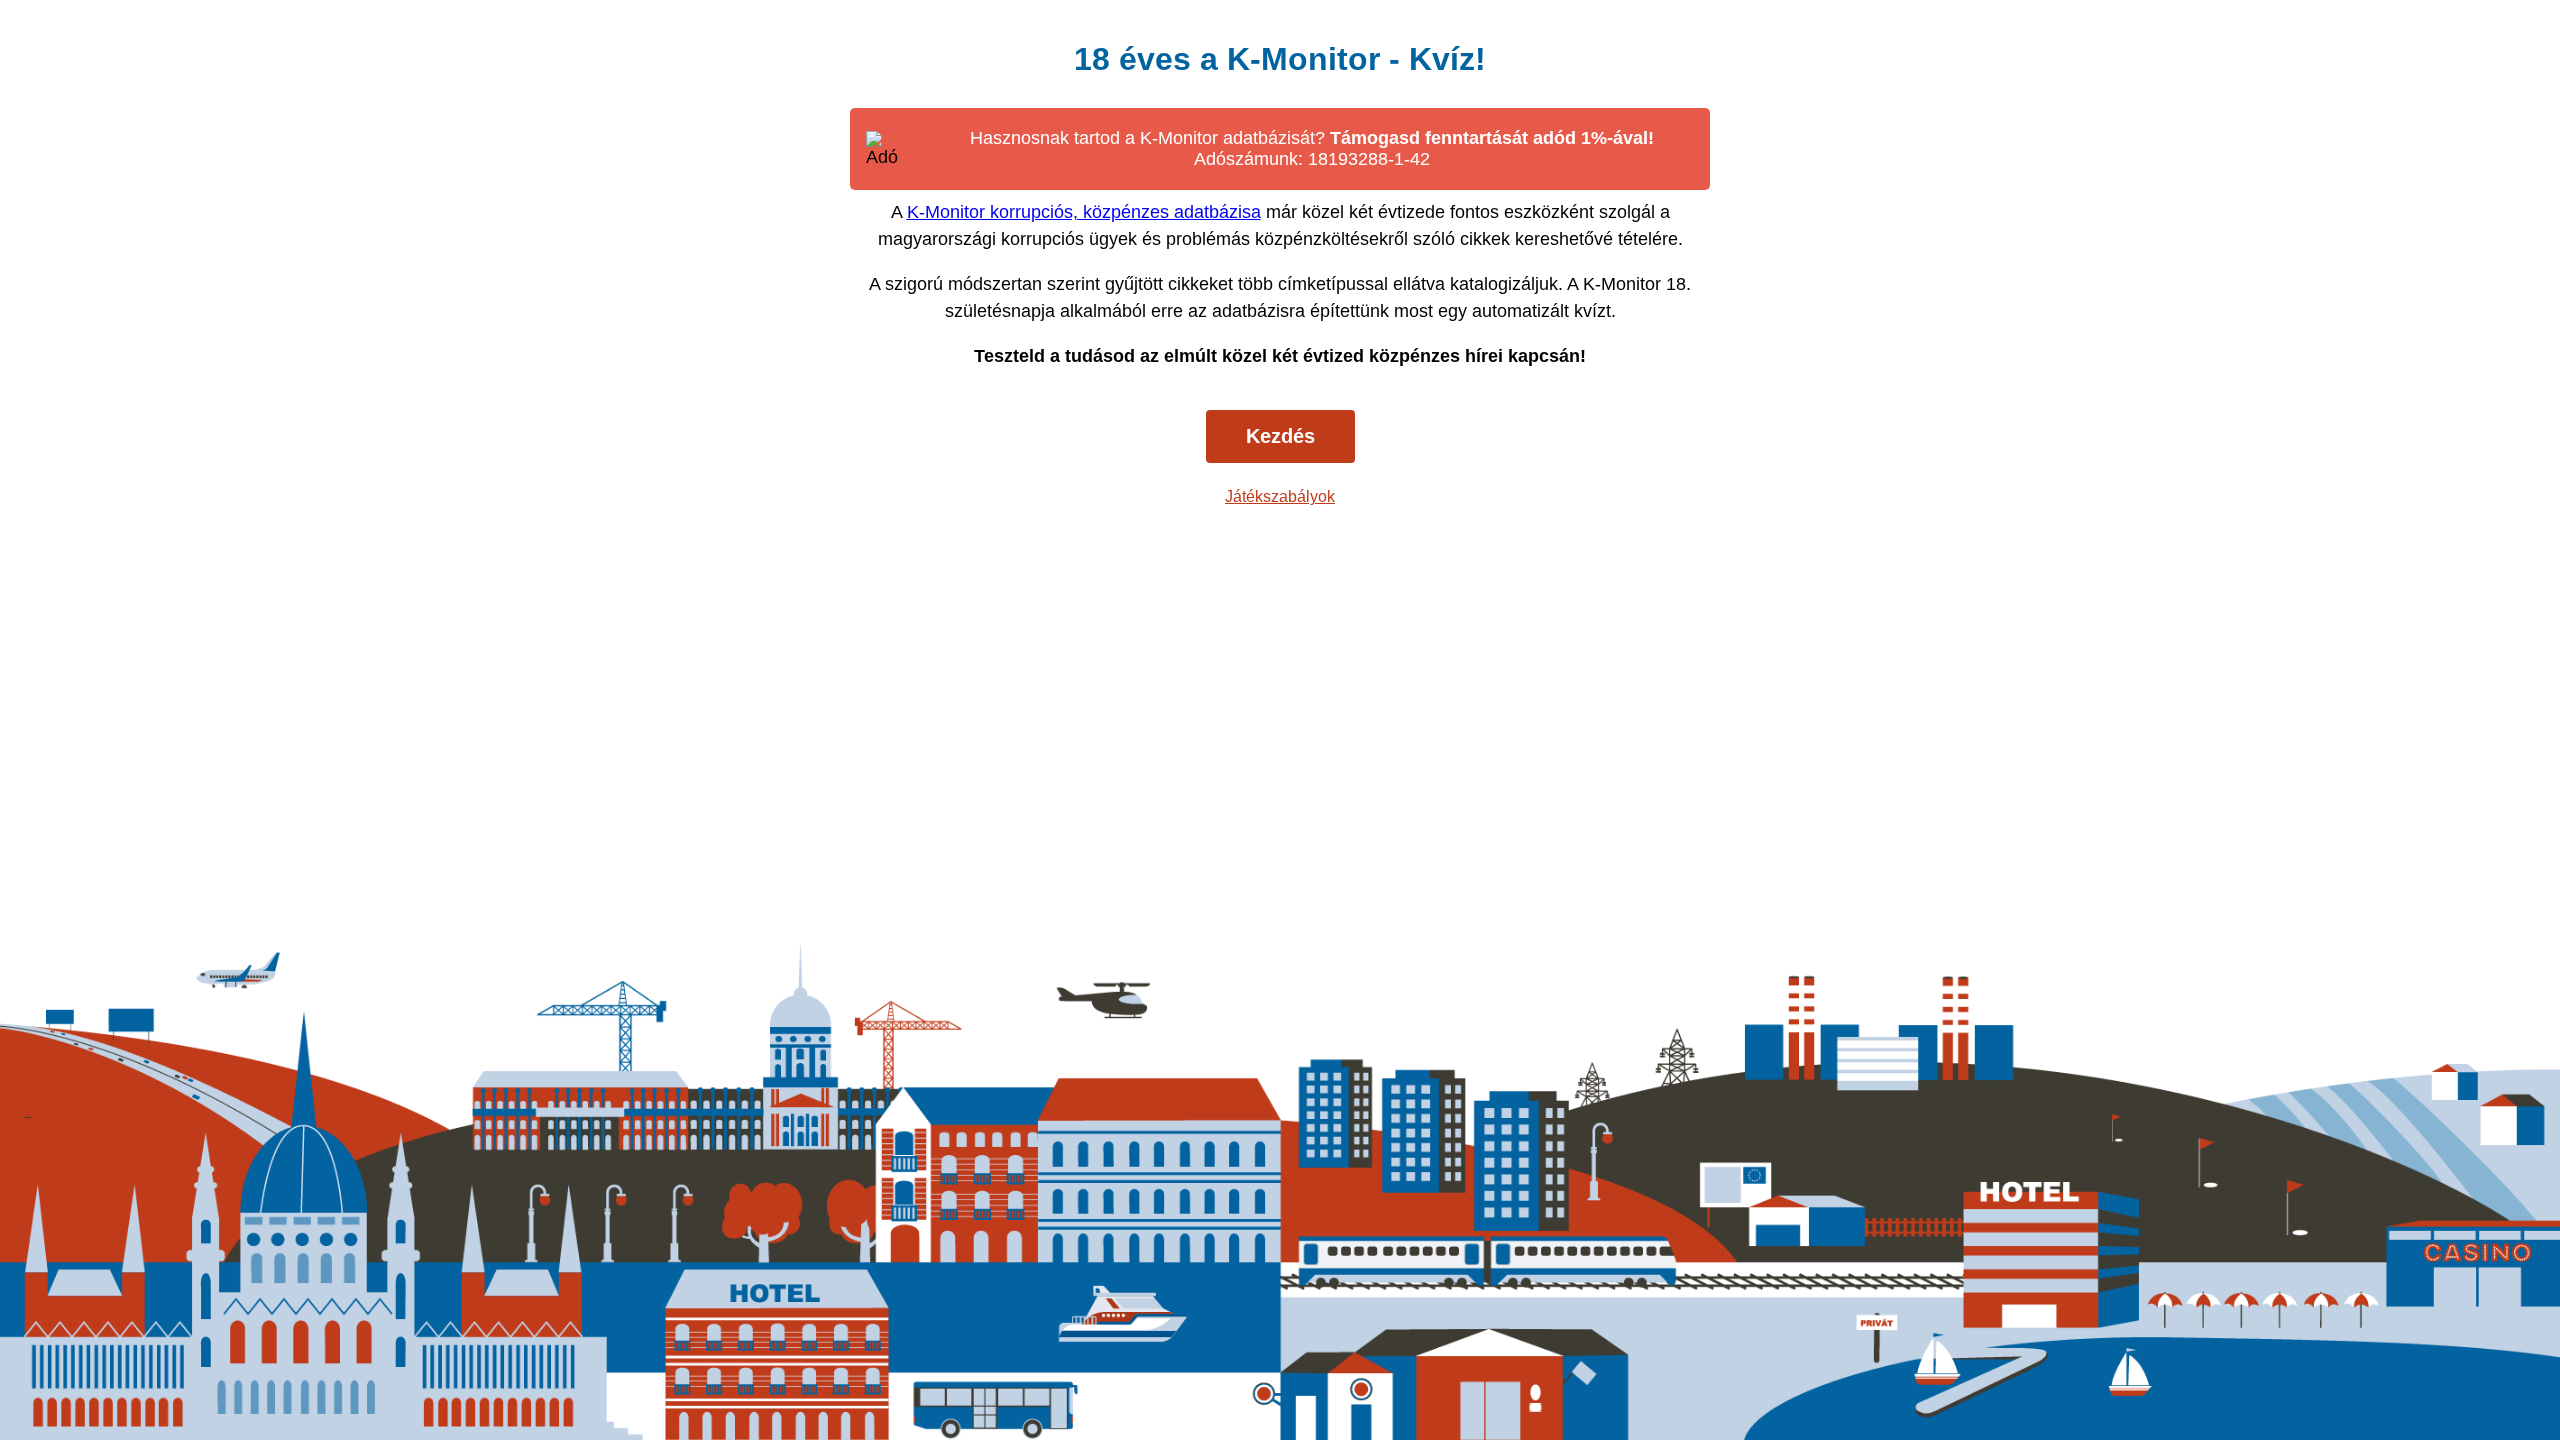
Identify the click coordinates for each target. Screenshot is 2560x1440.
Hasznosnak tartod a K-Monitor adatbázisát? (1312, 148)
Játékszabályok (1280, 496)
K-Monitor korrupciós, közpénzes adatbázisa (1084, 212)
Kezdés (1280, 436)
